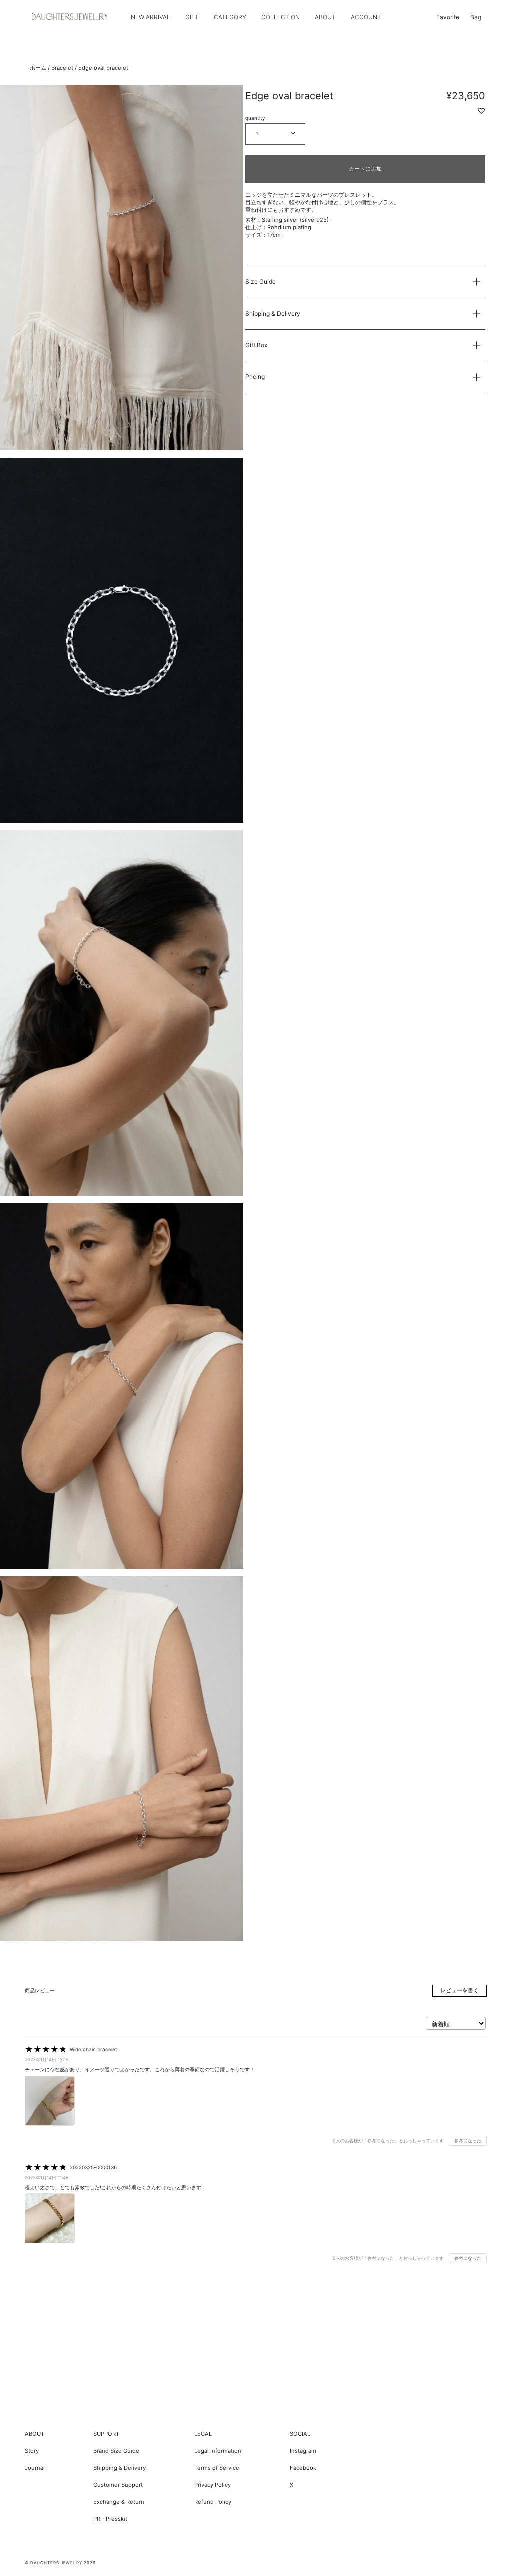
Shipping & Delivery (273, 314)
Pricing (255, 377)
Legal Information (218, 2451)
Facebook (303, 2468)
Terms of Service (217, 2468)
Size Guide (261, 282)
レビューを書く (460, 1990)
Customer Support (118, 2485)
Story (32, 2451)
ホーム (38, 68)
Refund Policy (213, 2502)
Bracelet (62, 68)
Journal (35, 2468)
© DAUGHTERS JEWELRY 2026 (60, 2563)
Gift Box (256, 345)
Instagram (303, 2451)
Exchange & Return (119, 2502)
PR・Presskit (110, 2519)
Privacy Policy (213, 2485)
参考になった (468, 2140)
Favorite (448, 17)
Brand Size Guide (116, 2451)
